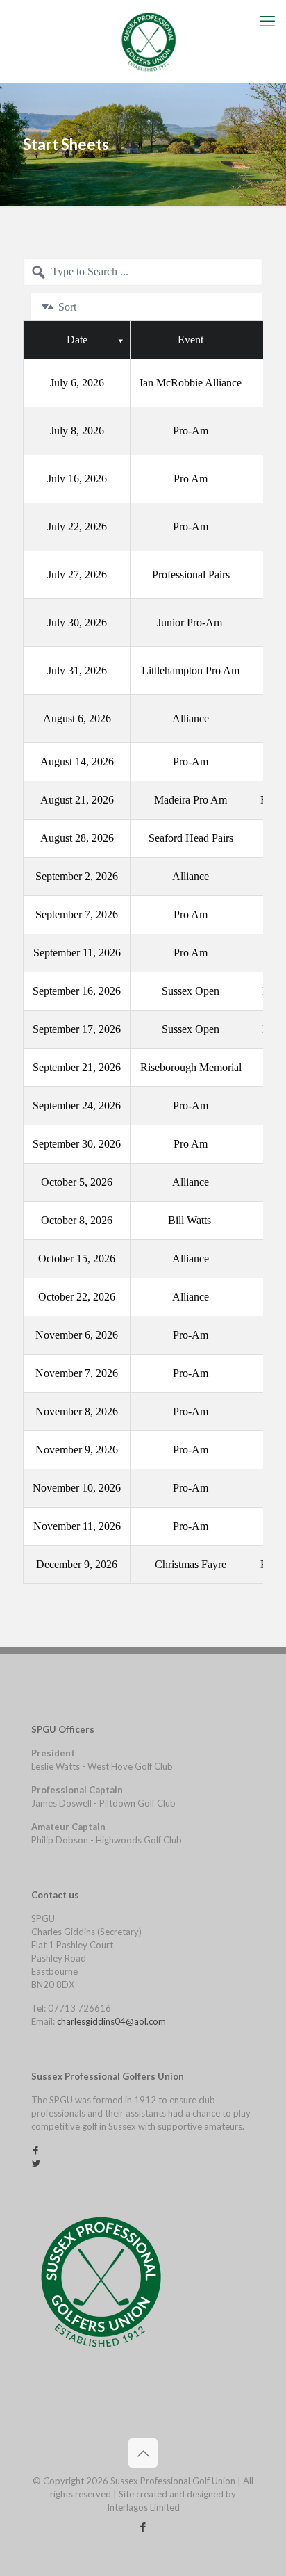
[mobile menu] (267, 21)
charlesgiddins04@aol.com (111, 2021)
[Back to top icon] (143, 2453)
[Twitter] (36, 2163)
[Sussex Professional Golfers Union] (148, 21)
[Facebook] (36, 2150)
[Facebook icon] (143, 2527)
